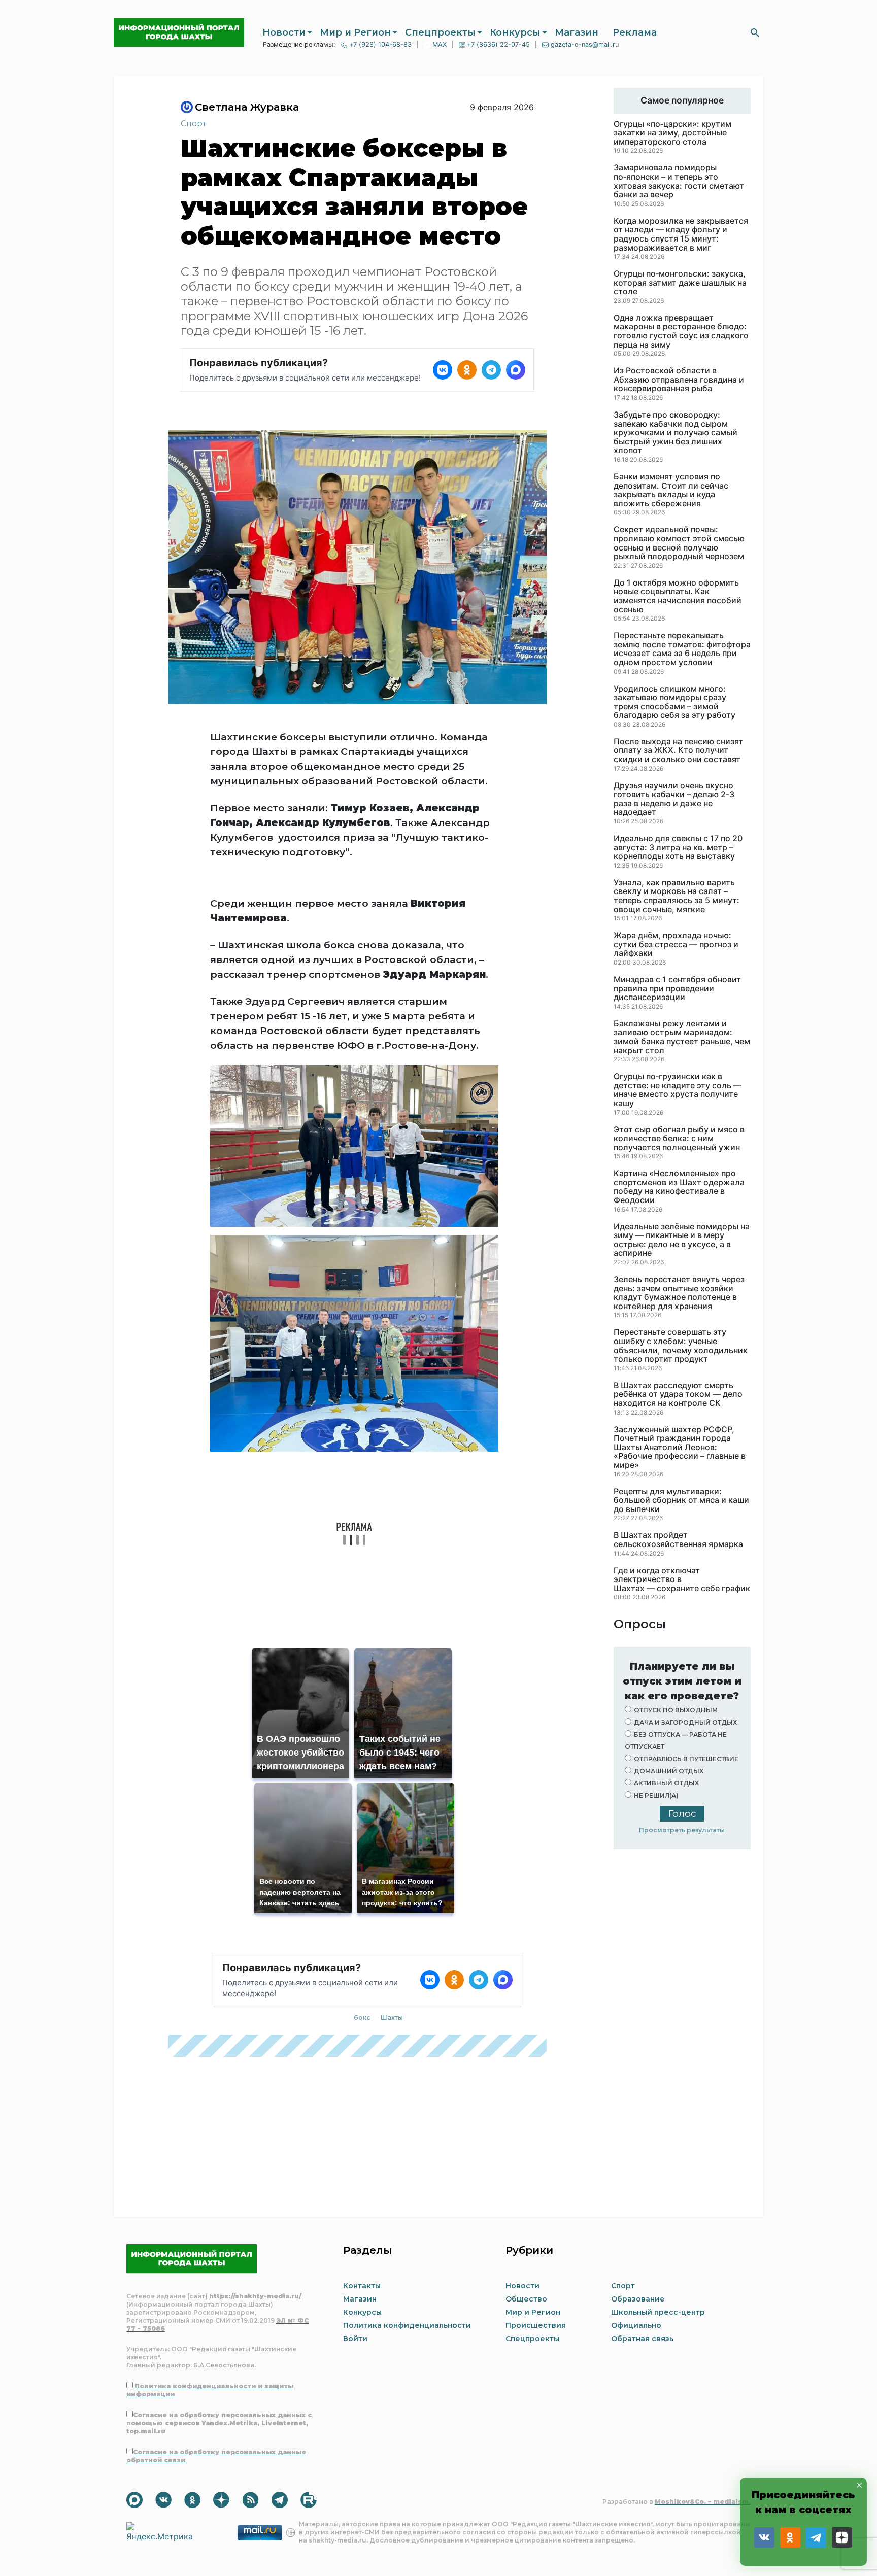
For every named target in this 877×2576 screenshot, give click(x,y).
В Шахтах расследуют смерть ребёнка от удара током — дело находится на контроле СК (678, 1395)
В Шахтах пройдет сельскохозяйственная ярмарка (678, 1540)
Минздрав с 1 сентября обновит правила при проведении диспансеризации (677, 989)
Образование (638, 2299)
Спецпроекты (440, 32)
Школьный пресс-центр (658, 2312)
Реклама (635, 32)
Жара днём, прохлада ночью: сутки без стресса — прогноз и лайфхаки (676, 944)
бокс (362, 2018)
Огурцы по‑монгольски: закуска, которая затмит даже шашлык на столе (680, 283)
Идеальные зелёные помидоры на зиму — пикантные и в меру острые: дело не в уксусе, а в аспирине (682, 1240)
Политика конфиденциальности (407, 2325)
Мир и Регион (355, 32)
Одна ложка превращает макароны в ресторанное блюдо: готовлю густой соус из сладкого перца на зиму (681, 331)
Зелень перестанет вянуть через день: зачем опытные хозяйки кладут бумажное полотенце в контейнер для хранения (679, 1293)
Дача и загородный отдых (685, 1722)
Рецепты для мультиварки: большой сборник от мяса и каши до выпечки (681, 1501)
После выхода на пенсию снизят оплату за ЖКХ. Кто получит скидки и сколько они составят (678, 751)
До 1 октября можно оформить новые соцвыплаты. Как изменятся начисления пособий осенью (678, 596)
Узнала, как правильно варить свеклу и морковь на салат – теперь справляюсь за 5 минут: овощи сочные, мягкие (677, 896)
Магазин (577, 32)
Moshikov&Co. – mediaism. (703, 2502)
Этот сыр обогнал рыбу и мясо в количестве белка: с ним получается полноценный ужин (679, 1139)
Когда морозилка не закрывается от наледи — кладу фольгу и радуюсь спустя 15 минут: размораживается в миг (681, 234)
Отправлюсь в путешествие (686, 1759)
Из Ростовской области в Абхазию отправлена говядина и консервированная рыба (679, 380)
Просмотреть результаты (682, 1830)
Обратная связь (642, 2339)
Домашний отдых (669, 1771)
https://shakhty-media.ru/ (255, 2296)
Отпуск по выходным (676, 1710)
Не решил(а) (656, 1795)
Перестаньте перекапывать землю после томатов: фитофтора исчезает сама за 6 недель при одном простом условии (682, 649)
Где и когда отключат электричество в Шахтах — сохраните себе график (682, 1580)
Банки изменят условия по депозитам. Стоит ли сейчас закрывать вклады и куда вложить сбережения (671, 490)
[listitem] (443, 370)
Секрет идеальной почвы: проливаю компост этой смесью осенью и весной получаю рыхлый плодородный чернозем (679, 543)
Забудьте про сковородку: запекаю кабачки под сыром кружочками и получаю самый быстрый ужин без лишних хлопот (676, 433)
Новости (284, 32)
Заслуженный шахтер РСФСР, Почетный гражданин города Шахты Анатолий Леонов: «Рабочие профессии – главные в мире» (680, 1448)
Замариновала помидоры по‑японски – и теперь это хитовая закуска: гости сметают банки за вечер (679, 181)
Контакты (362, 2286)
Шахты (392, 2018)
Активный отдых (666, 1783)
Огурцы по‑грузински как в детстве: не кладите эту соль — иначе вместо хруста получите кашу (678, 1090)
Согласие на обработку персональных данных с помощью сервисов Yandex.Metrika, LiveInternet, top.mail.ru (219, 2423)
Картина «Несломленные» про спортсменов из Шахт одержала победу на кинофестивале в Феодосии (679, 1187)
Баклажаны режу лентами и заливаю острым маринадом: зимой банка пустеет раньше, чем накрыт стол (682, 1037)
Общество (526, 2299)
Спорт (193, 124)
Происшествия (536, 2325)
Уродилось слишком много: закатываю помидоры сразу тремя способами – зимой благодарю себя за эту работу (674, 702)
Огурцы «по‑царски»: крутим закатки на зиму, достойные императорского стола (672, 133)
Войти (355, 2339)
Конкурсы (515, 32)
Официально (636, 2325)
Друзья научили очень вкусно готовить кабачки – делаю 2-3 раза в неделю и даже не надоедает (674, 799)
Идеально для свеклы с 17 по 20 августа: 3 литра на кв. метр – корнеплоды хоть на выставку (678, 848)
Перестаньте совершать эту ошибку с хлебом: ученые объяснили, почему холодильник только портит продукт (681, 1346)
